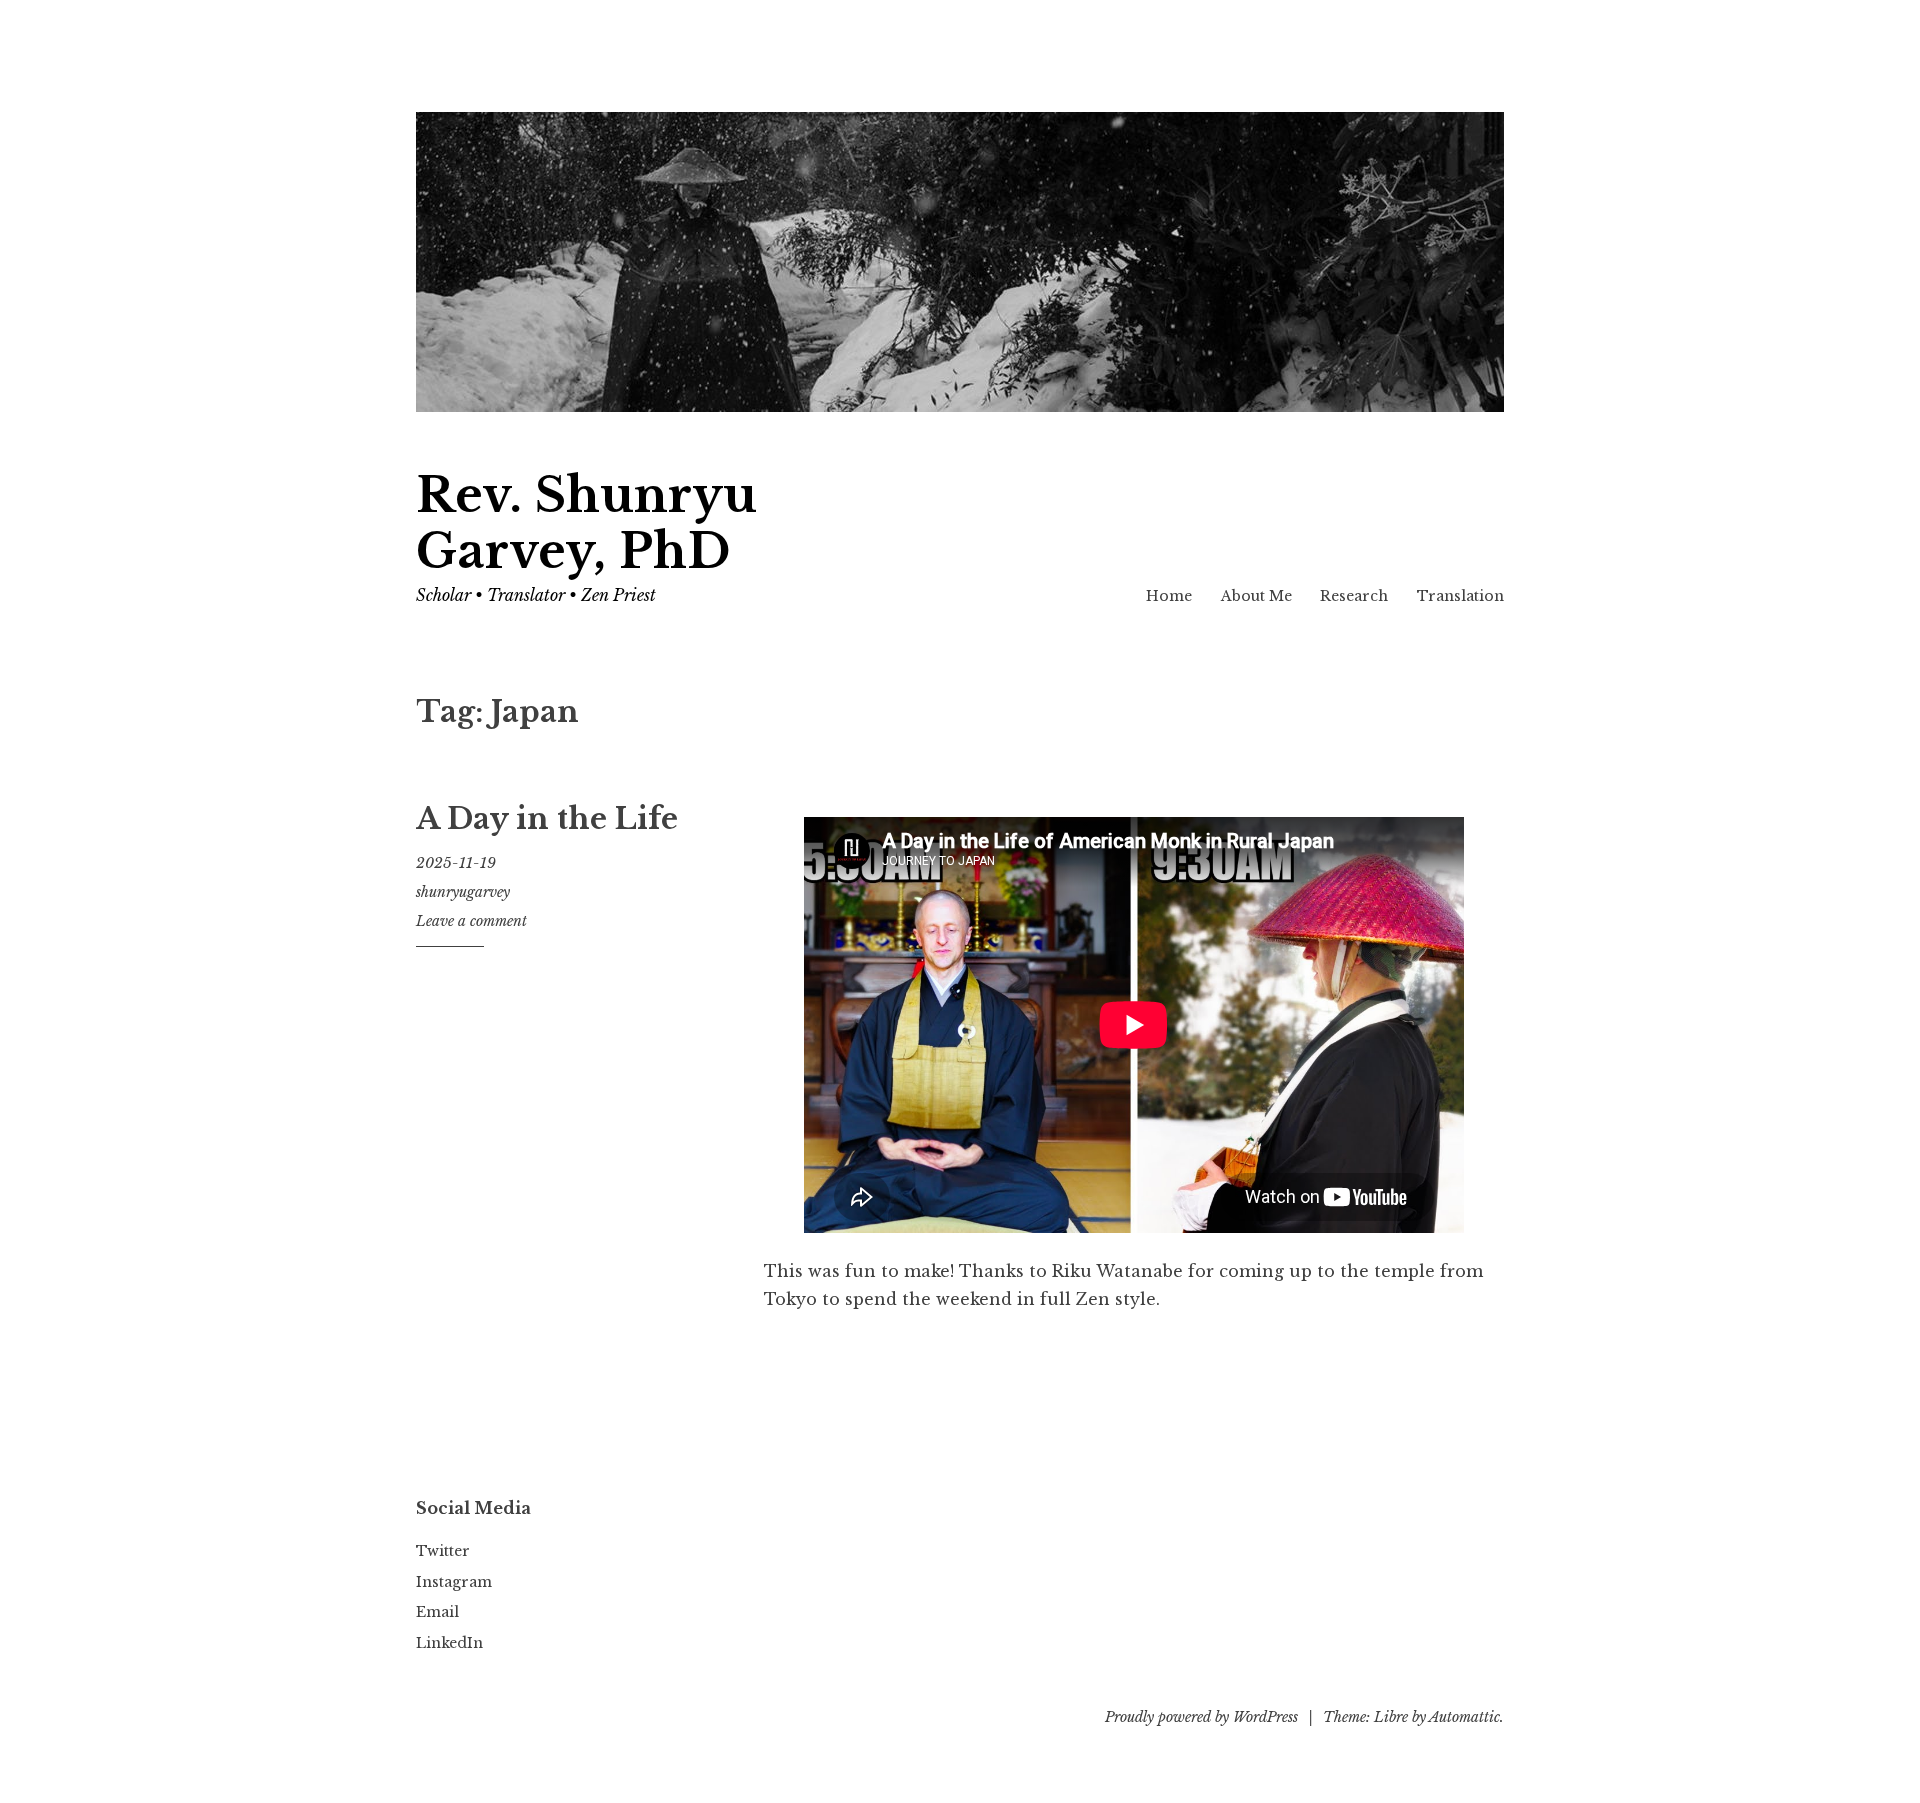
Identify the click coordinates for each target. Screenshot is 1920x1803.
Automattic (1464, 1717)
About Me (1256, 596)
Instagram (454, 1582)
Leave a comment (471, 921)
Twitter (443, 1551)
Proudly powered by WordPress (1201, 1717)
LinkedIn (449, 1643)
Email (437, 1612)
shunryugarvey (463, 892)
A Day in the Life (547, 819)
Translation (1460, 596)
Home (1169, 596)
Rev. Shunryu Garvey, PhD (586, 523)
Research (1354, 596)
